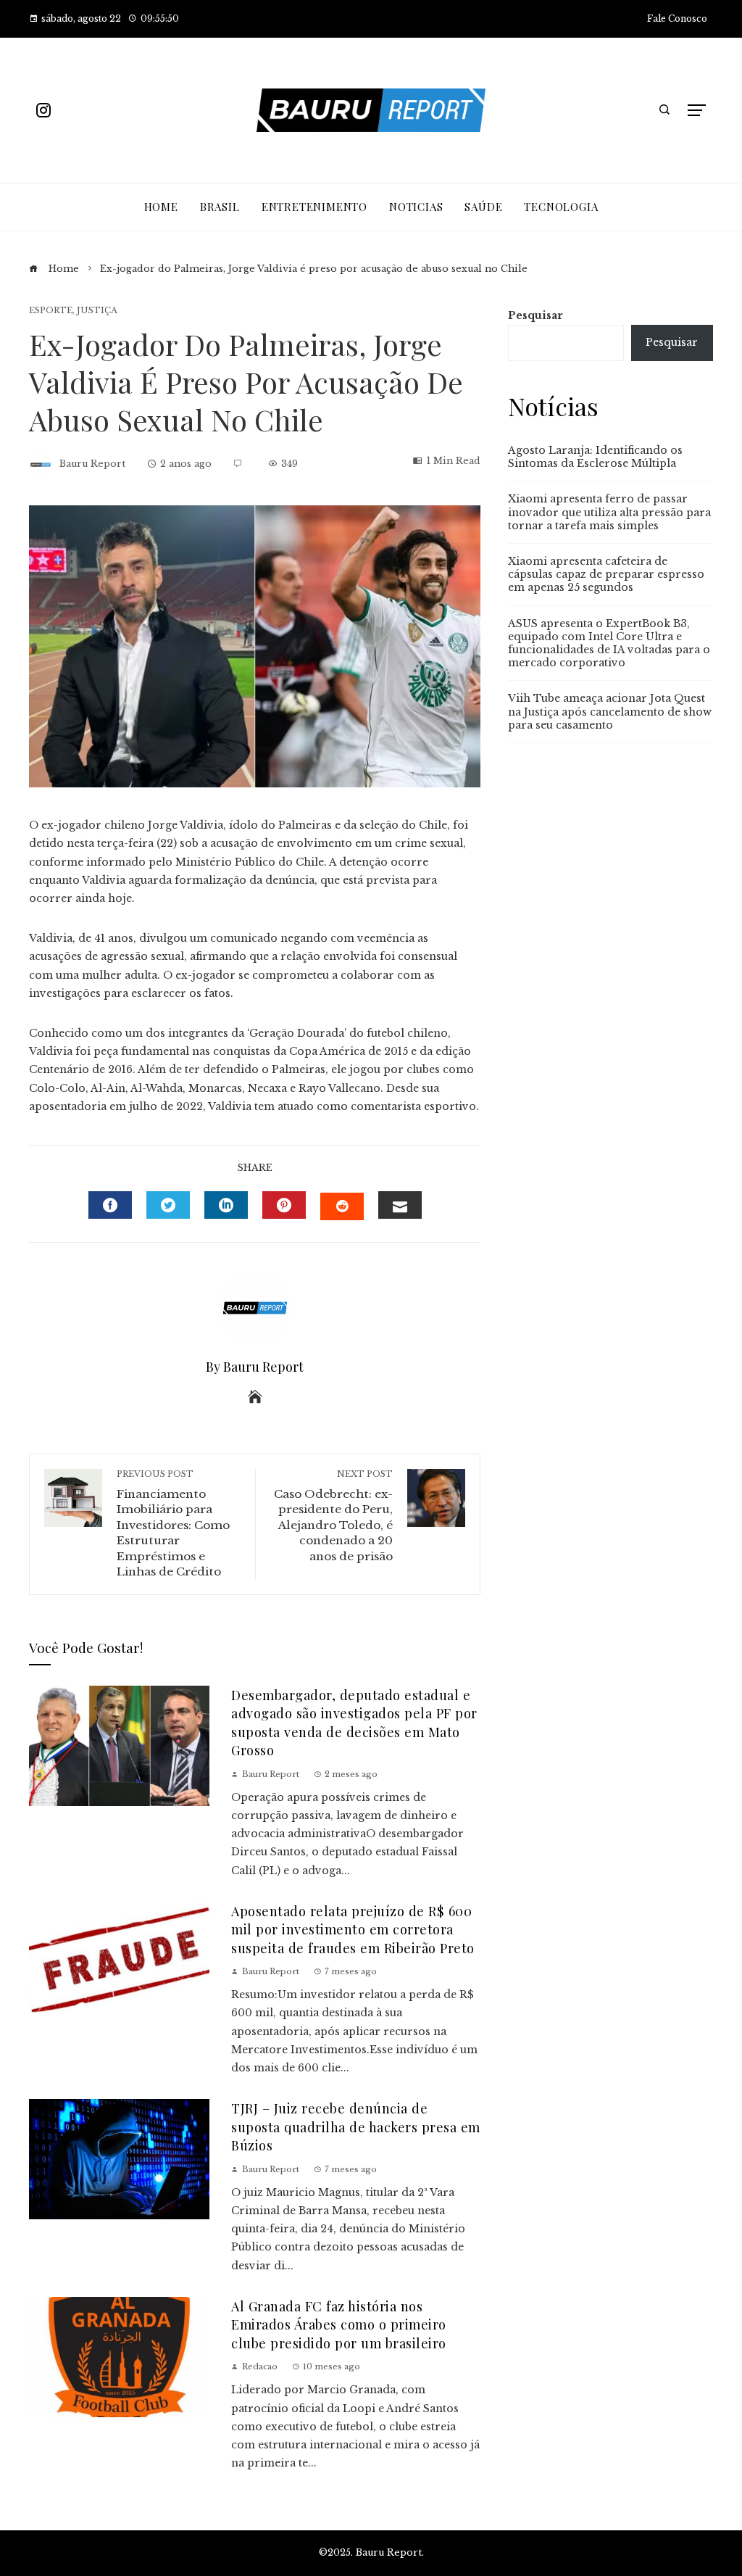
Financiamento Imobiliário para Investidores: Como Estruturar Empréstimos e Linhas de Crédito (173, 1524)
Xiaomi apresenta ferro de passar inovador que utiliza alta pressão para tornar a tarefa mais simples (609, 512)
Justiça (97, 311)
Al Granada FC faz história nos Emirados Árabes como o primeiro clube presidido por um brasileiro (339, 2324)
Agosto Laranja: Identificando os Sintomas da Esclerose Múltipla (595, 457)
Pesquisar (535, 315)
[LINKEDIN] (226, 1205)
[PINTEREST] (284, 1205)
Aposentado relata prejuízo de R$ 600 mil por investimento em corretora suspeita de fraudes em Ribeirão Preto (353, 1929)
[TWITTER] (168, 1205)
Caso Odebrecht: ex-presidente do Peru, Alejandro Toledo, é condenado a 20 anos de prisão (333, 1516)
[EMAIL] (400, 1205)
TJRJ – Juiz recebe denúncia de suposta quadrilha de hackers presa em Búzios (356, 2126)
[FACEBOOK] (110, 1205)
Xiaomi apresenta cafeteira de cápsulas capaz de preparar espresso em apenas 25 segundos (606, 574)
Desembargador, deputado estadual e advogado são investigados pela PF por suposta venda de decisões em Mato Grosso (354, 1722)
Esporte (51, 311)
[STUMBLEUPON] (342, 1206)
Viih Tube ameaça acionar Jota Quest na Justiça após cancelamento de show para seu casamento (610, 711)
